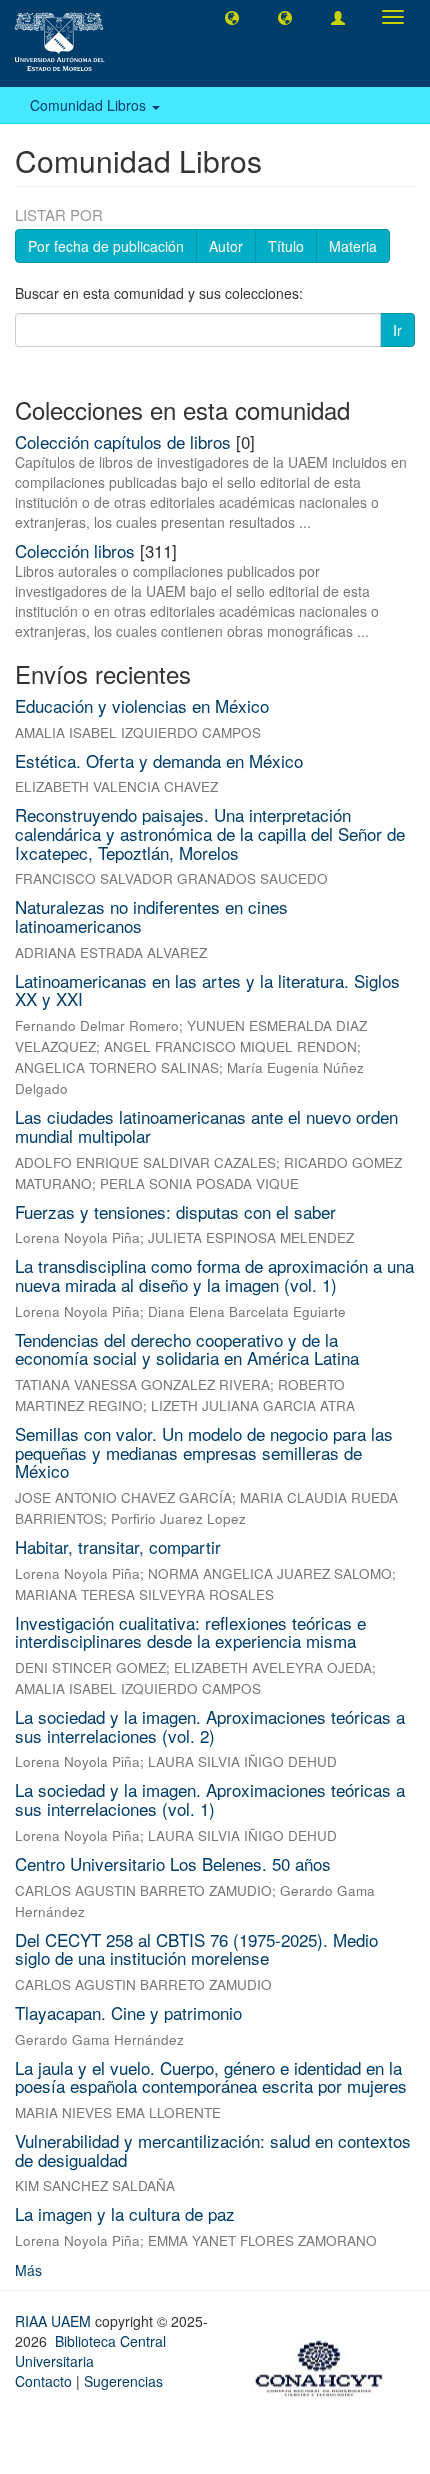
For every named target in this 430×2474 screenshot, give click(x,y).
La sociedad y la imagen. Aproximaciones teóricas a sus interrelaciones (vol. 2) (210, 1726)
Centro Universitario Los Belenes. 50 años (173, 1863)
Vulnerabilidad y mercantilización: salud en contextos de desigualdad (213, 2150)
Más (28, 2270)
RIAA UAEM (55, 2321)
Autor (226, 246)
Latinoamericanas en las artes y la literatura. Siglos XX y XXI (207, 990)
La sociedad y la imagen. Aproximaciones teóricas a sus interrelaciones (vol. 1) (210, 1799)
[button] (232, 17)
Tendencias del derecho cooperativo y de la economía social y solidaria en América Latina (187, 1349)
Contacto (43, 2381)
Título (286, 246)
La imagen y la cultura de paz (125, 2213)
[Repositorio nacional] (325, 2365)
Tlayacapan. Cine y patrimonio (128, 2012)
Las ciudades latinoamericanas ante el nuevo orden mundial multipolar (206, 1126)
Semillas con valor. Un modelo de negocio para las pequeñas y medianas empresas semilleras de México (204, 1452)
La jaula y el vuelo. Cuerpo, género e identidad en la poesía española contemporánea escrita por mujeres (211, 2077)
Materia (353, 246)
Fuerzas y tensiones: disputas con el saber (175, 1211)
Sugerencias (123, 2381)
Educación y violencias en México (142, 705)
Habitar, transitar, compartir (118, 1546)
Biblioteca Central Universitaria (90, 2351)
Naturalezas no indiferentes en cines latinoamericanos (151, 916)
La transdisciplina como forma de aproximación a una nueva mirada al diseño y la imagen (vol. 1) (214, 1275)
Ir (397, 330)
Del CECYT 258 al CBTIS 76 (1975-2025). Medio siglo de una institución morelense (196, 1949)
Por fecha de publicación (106, 246)
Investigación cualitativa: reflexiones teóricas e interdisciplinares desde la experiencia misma (190, 1632)
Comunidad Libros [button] (90, 105)
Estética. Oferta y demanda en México (159, 760)
